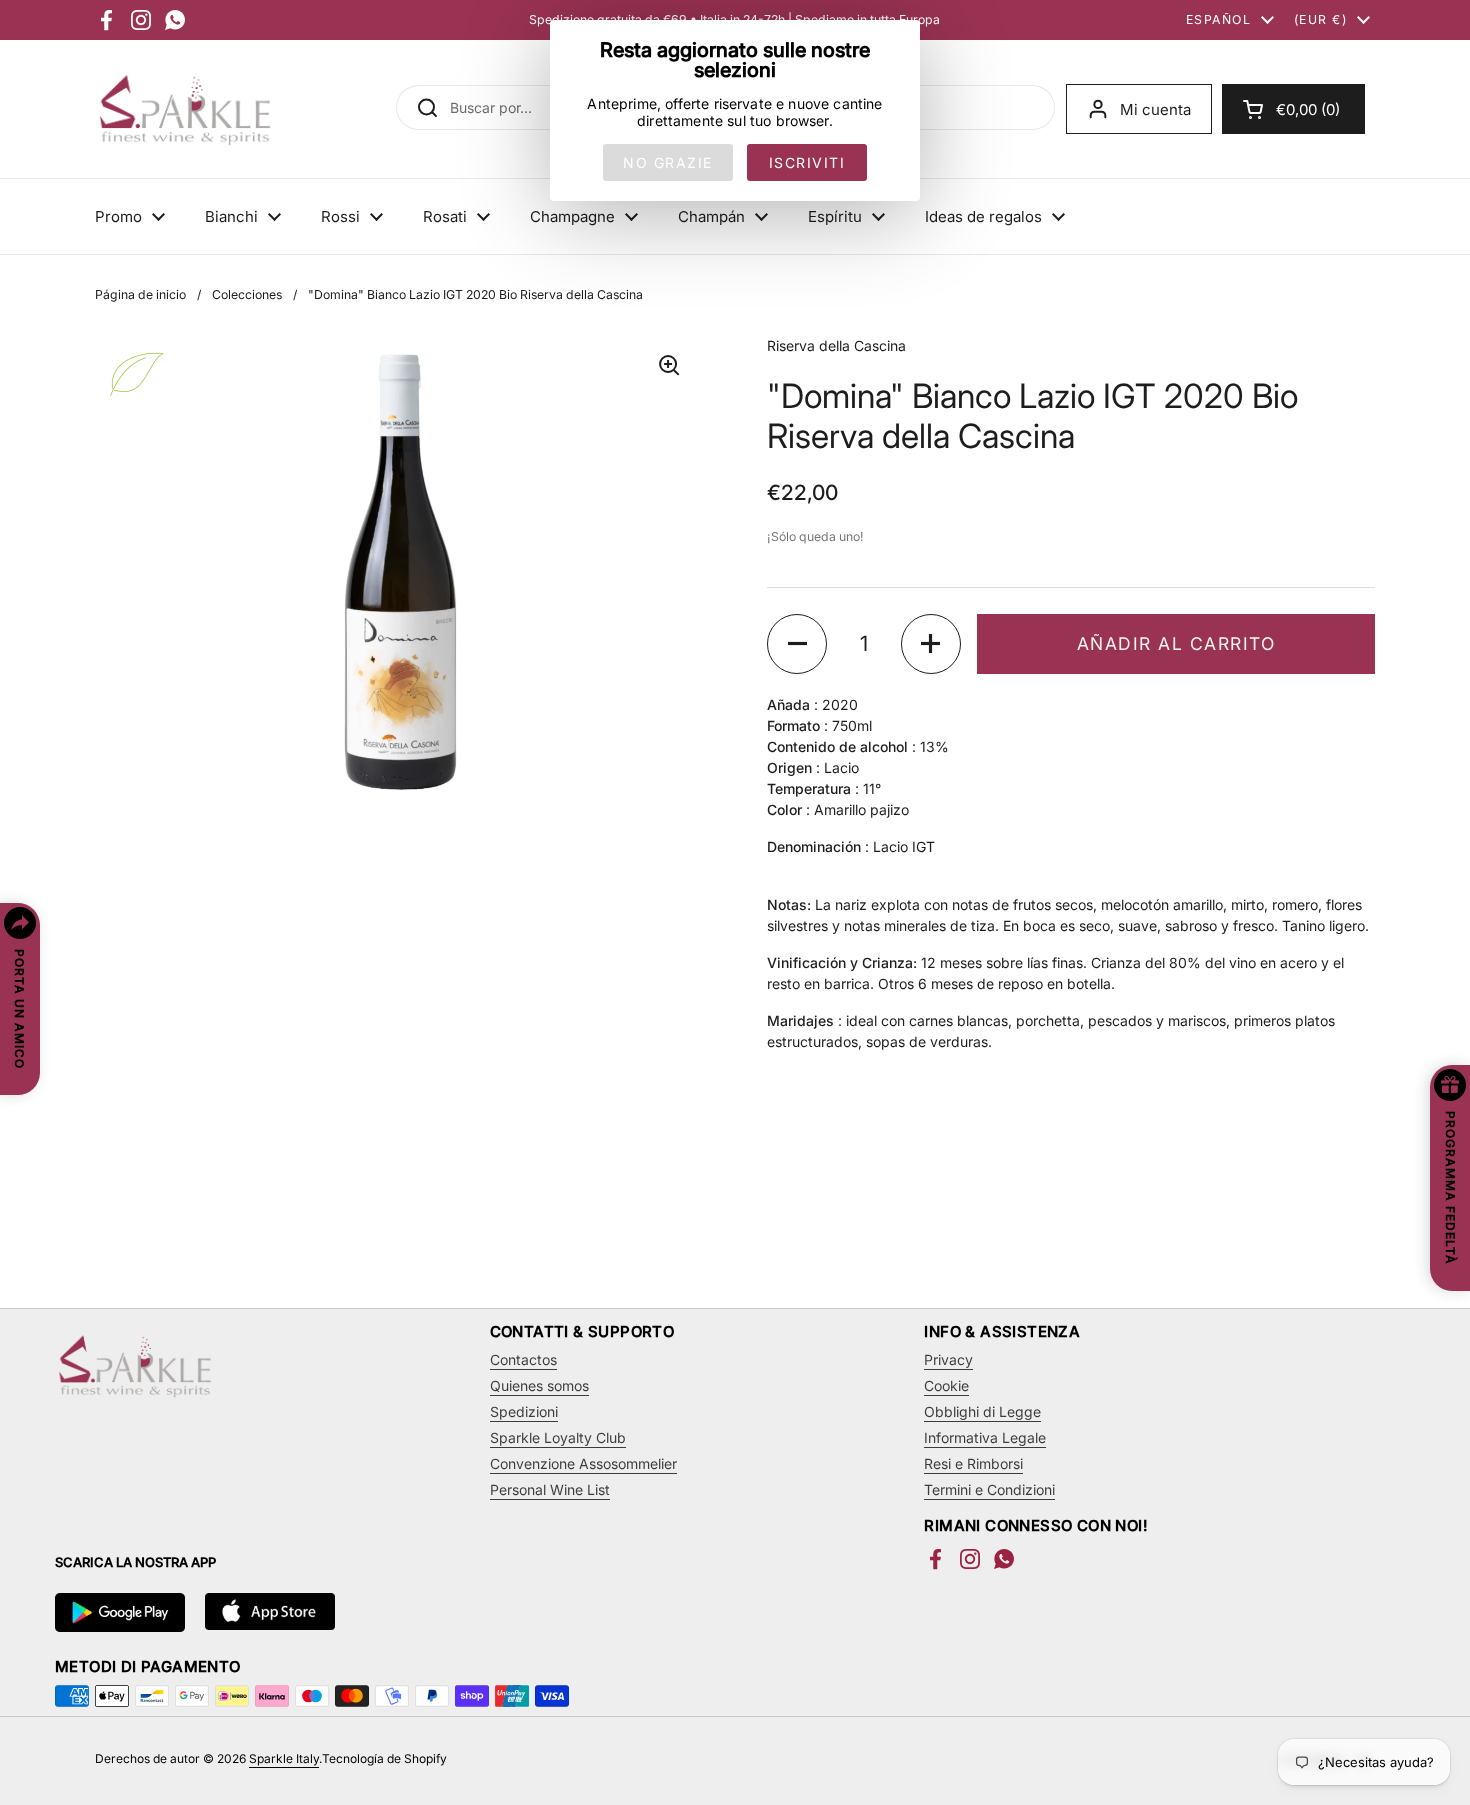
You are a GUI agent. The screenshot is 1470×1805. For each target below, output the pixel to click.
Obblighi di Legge (982, 1411)
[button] (1293, 109)
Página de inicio (140, 294)
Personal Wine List (550, 1489)
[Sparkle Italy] (185, 109)
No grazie (668, 162)
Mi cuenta (1155, 109)
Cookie (946, 1385)
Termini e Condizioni (989, 1489)
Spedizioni (524, 1411)
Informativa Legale (985, 1437)
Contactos (523, 1359)
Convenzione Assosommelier (583, 1463)
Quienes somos (539, 1385)
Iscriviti (807, 162)
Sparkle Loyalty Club (558, 1437)
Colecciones (247, 294)
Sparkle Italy (284, 1758)
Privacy (948, 1359)
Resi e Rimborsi (973, 1463)
